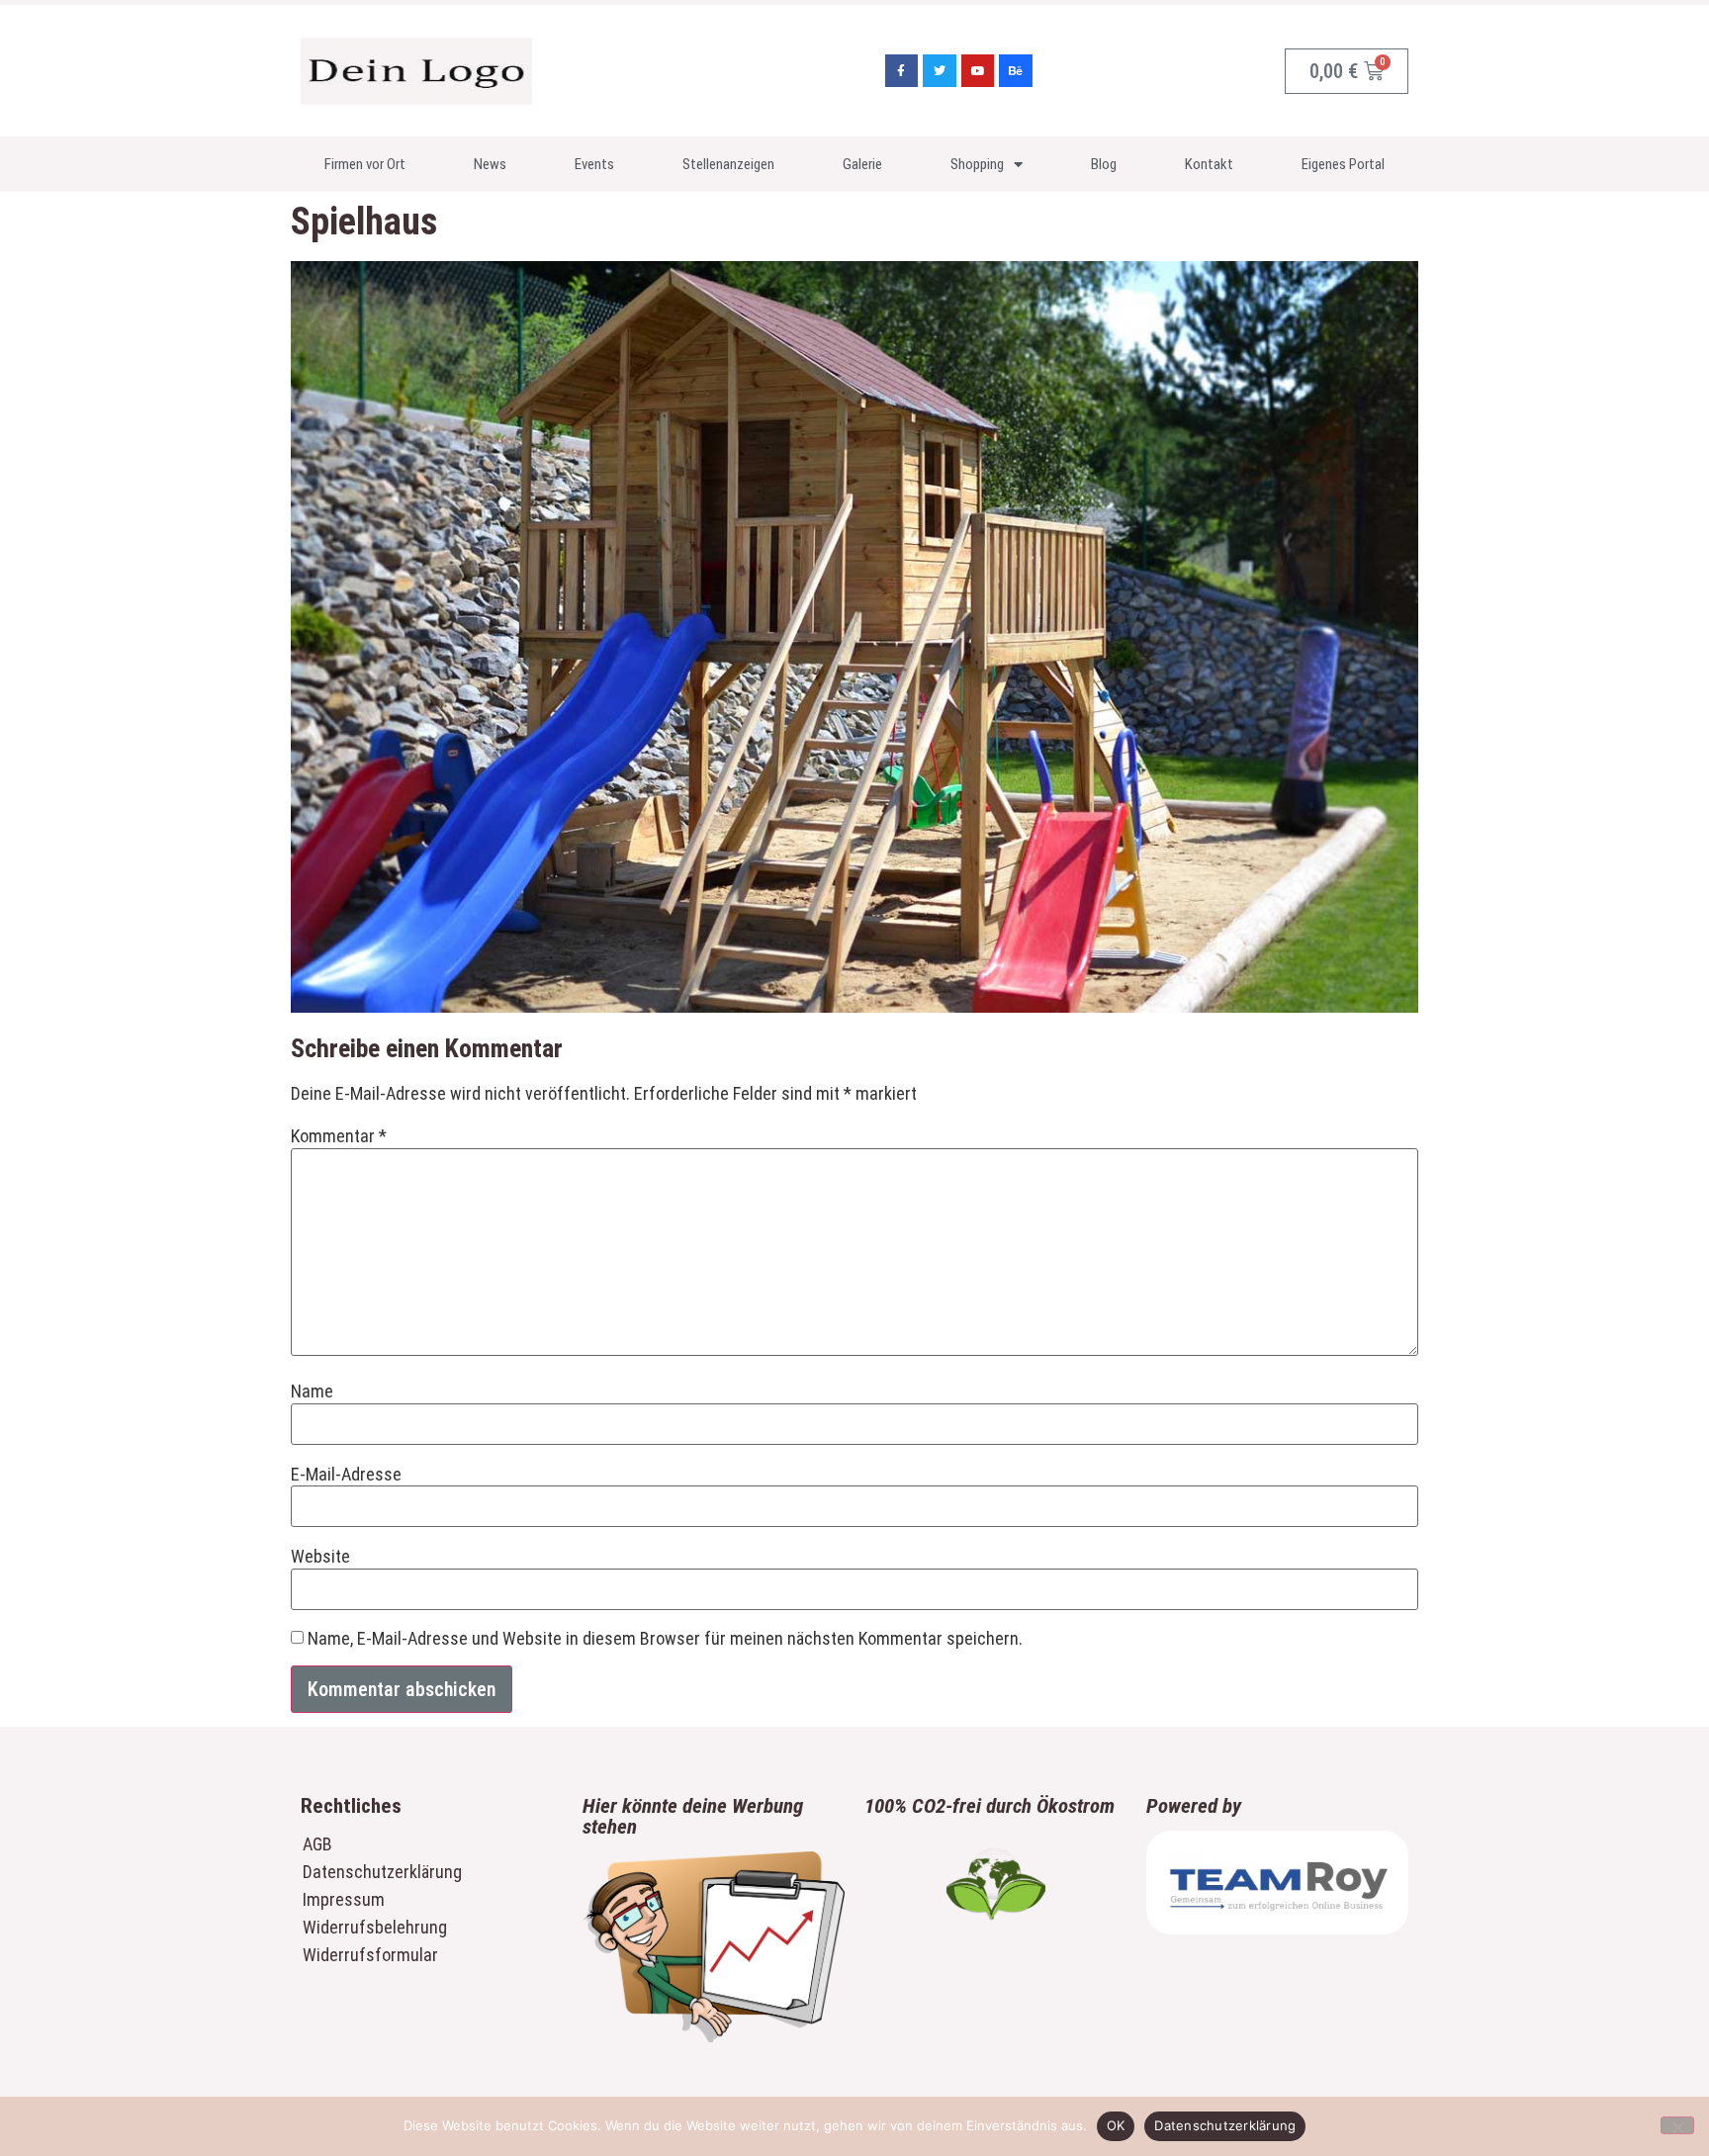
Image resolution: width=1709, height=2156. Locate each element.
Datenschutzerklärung (382, 1872)
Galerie (862, 164)
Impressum (344, 1899)
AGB (317, 1844)
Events (594, 164)
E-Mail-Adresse (346, 1475)
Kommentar (339, 1136)
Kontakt (1209, 164)
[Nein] (1677, 2125)
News (490, 164)
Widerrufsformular (370, 1955)
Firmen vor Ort (365, 164)
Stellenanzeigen (728, 164)
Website (320, 1557)
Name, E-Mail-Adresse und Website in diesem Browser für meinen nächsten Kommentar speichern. (665, 1639)
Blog (1104, 164)
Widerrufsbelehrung (375, 1927)
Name (312, 1392)
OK (1116, 2125)
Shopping (977, 164)
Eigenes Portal (1343, 164)
